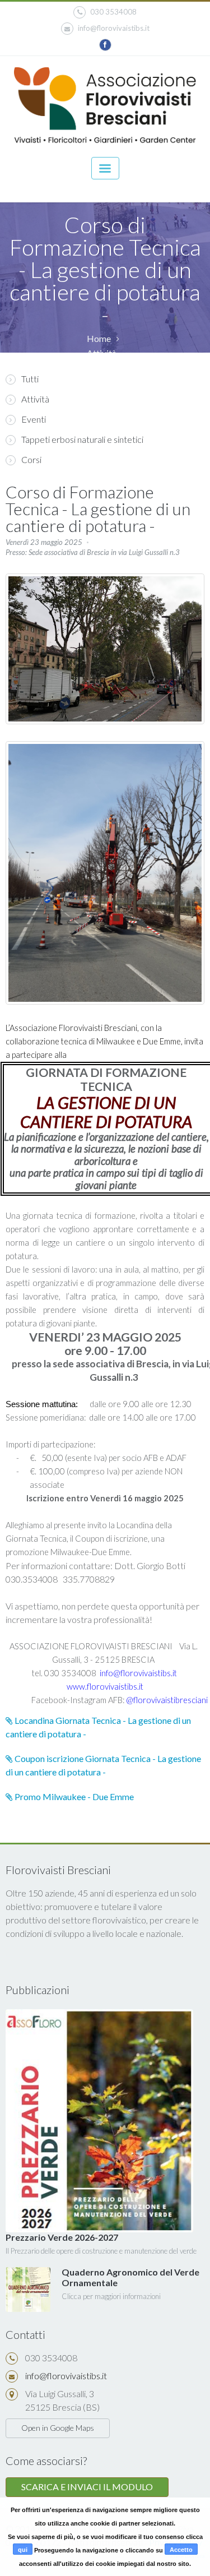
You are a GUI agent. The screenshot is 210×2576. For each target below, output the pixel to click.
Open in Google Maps (58, 2428)
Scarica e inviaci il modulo (87, 2487)
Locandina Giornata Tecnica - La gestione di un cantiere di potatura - (98, 1727)
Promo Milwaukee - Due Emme (73, 1796)
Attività (35, 399)
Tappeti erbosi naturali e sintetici (82, 439)
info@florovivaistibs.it (114, 28)
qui (23, 2550)
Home (99, 338)
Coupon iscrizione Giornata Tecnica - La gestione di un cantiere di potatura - (103, 1765)
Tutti (30, 379)
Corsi (31, 459)
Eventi (34, 419)
